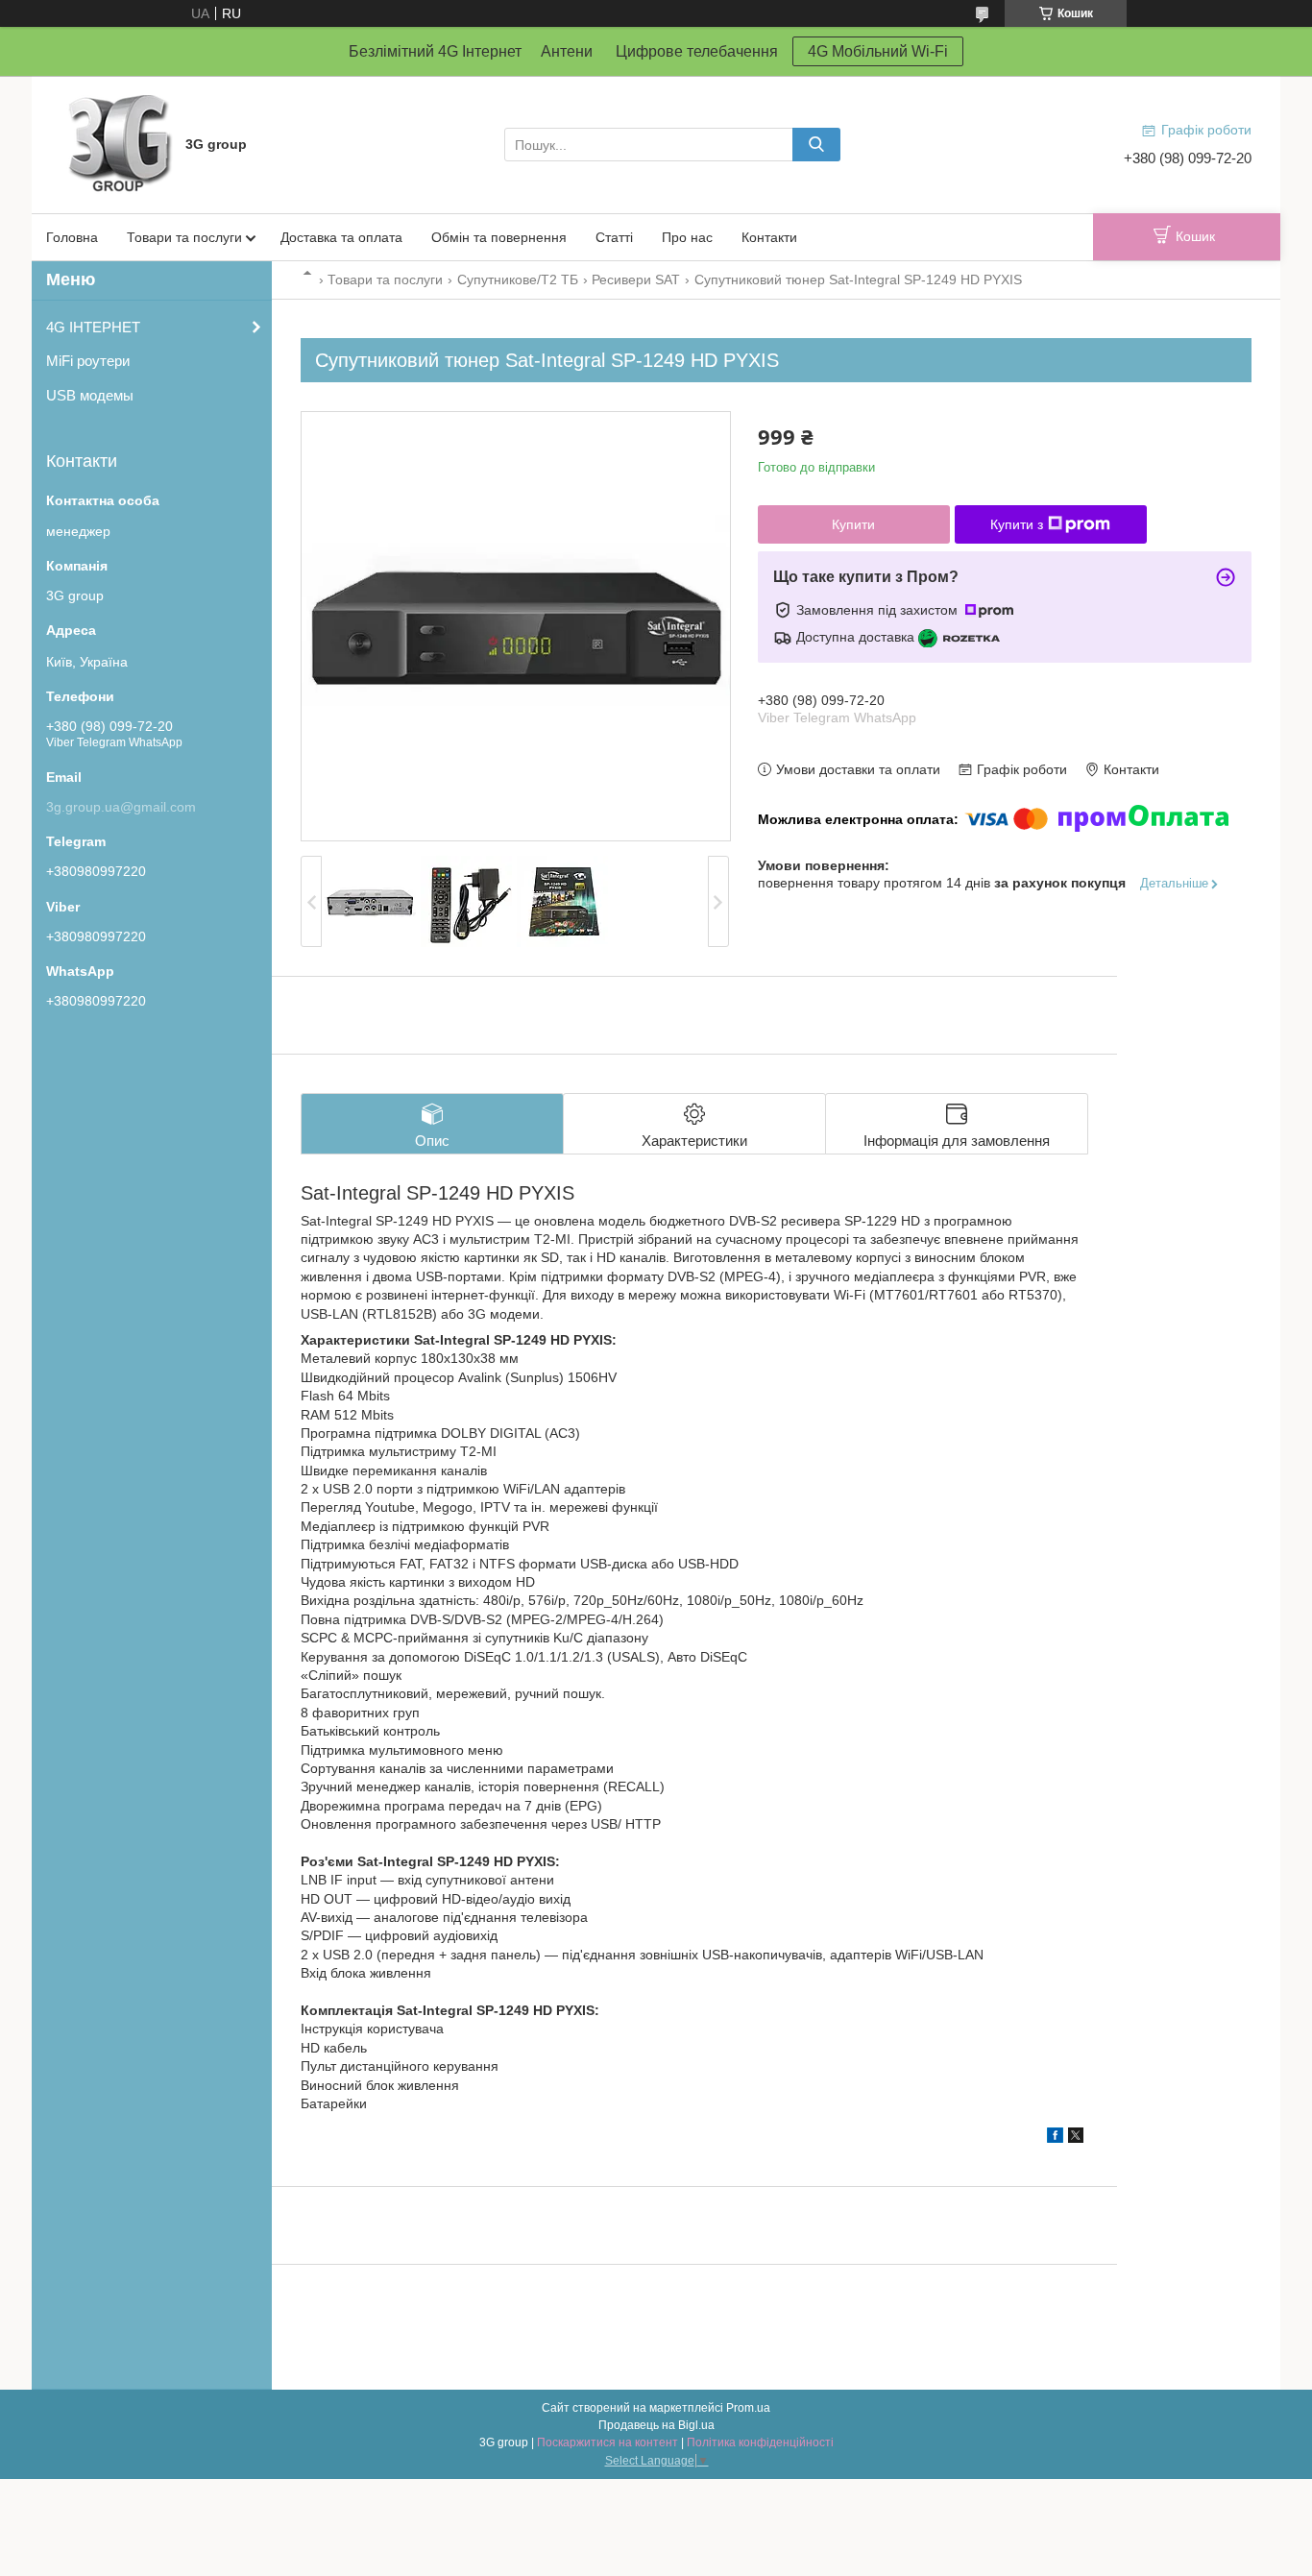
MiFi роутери (88, 361)
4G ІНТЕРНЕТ (93, 327)
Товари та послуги (184, 237)
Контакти (769, 237)
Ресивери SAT (636, 279)
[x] (1076, 2138)
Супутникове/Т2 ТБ (518, 279)
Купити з (1017, 524)
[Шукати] (816, 145)
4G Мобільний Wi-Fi (878, 51)
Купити (853, 524)
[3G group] (118, 143)
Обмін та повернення (499, 237)
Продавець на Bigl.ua (656, 2425)
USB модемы (90, 395)
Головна (72, 237)
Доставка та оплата (341, 237)
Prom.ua (748, 2408)
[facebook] (1055, 2138)
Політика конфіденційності (760, 2442)
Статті (614, 237)
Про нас (687, 237)
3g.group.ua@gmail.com (121, 807)
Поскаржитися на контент (607, 2442)
